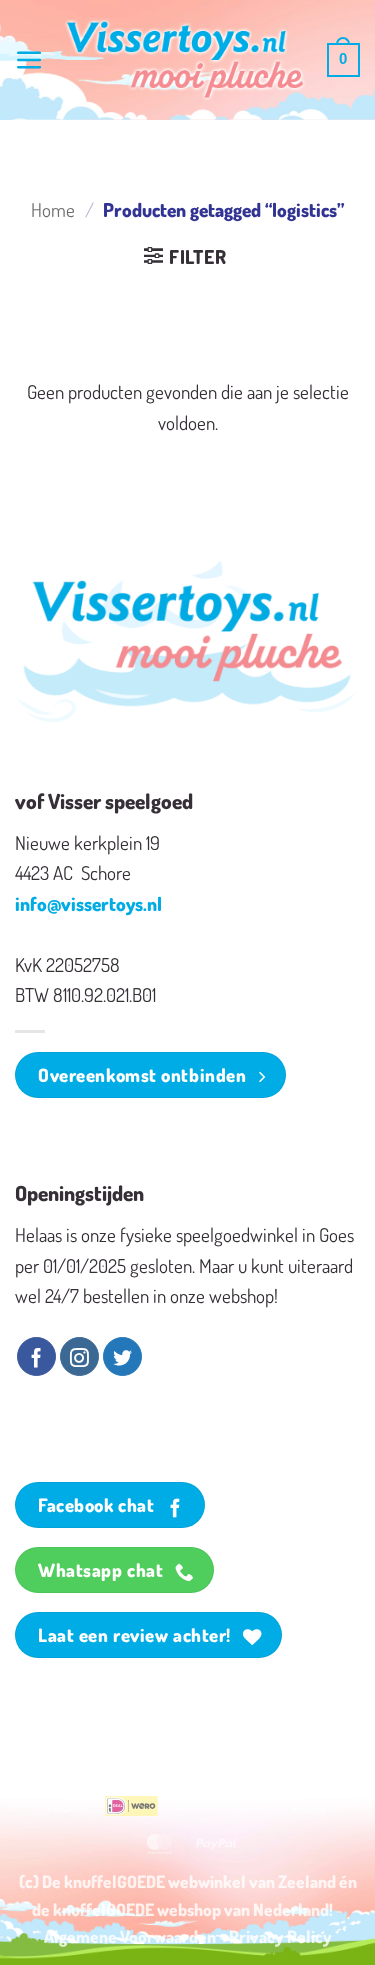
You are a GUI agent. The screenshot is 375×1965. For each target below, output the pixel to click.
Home (53, 209)
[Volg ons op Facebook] (36, 1357)
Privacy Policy (280, 1936)
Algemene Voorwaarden (130, 1936)
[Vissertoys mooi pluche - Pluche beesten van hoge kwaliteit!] (185, 60)
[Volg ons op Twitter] (122, 1357)
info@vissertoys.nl (88, 903)
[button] (29, 60)
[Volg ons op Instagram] (79, 1357)
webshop (189, 1909)
